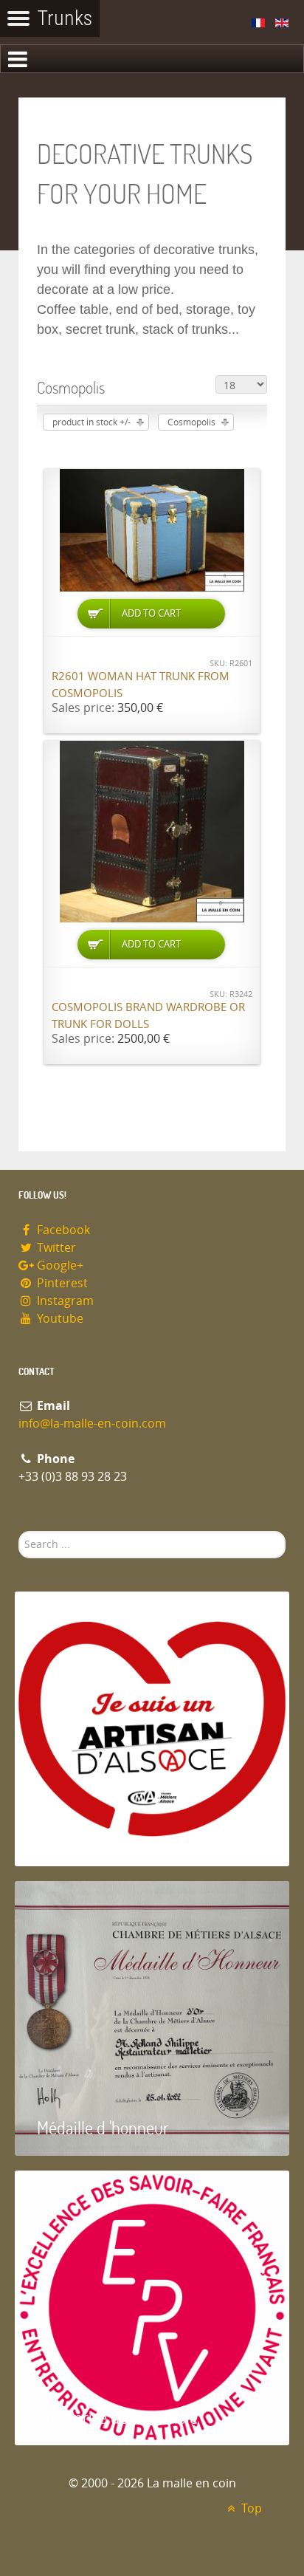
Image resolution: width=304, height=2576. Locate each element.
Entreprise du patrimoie (117, 2417)
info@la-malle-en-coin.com (92, 1424)
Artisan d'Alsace (90, 1838)
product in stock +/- (91, 422)
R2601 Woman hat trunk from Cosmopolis (141, 685)
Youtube (59, 1319)
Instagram (64, 1301)
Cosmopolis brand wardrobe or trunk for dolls (148, 1016)
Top (250, 2508)
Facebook (62, 1230)
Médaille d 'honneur (103, 2127)
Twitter (55, 1248)
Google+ (59, 1265)
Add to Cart (151, 613)
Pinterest (61, 1283)
